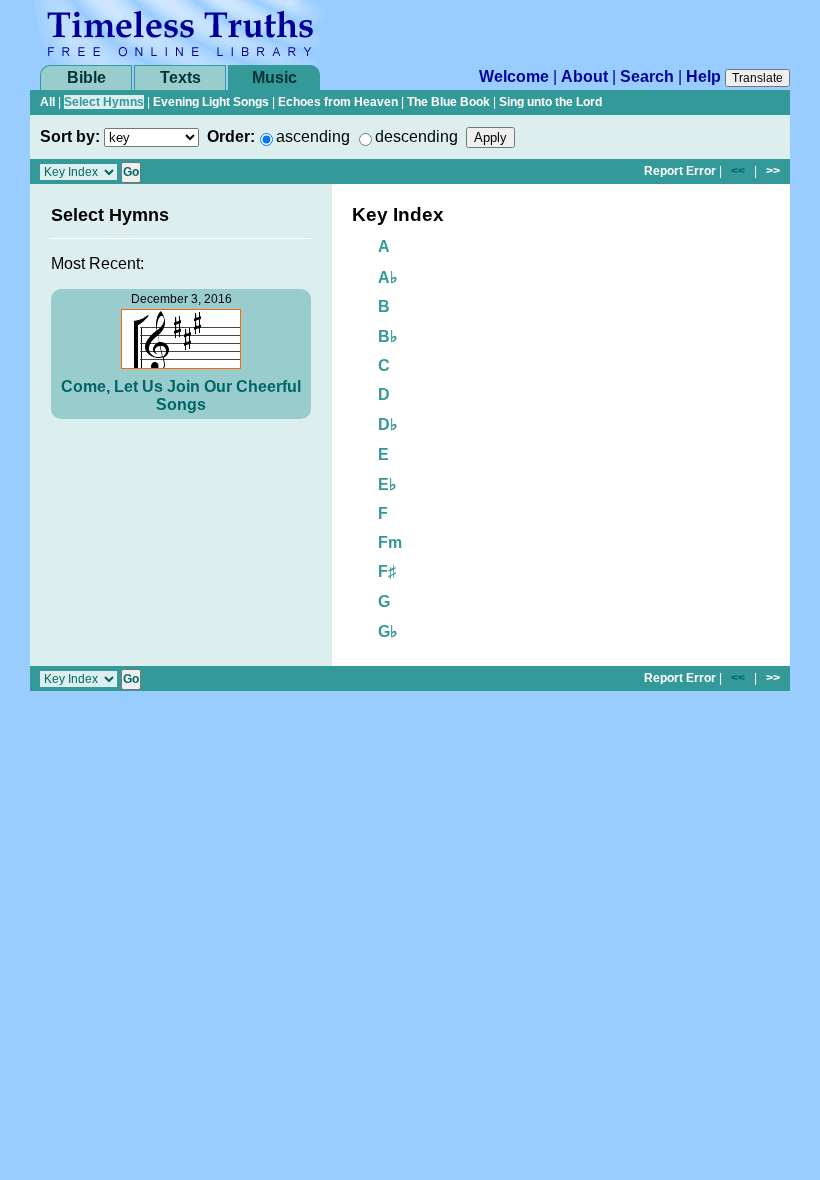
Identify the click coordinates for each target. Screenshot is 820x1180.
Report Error (680, 171)
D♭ (388, 424)
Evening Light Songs (211, 102)
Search (647, 76)
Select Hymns (104, 102)
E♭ (387, 484)
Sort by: (70, 136)
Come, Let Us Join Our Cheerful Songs (181, 395)
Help (703, 76)
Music (274, 77)
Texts (180, 77)
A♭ (388, 277)
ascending (313, 136)
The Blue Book (448, 102)
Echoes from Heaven (338, 102)
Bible (86, 77)
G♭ (388, 631)
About (584, 76)
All (47, 102)
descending (416, 136)
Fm (390, 542)
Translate (757, 78)
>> (773, 171)
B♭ (388, 336)
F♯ (387, 571)
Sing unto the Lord (550, 102)
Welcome (514, 76)
